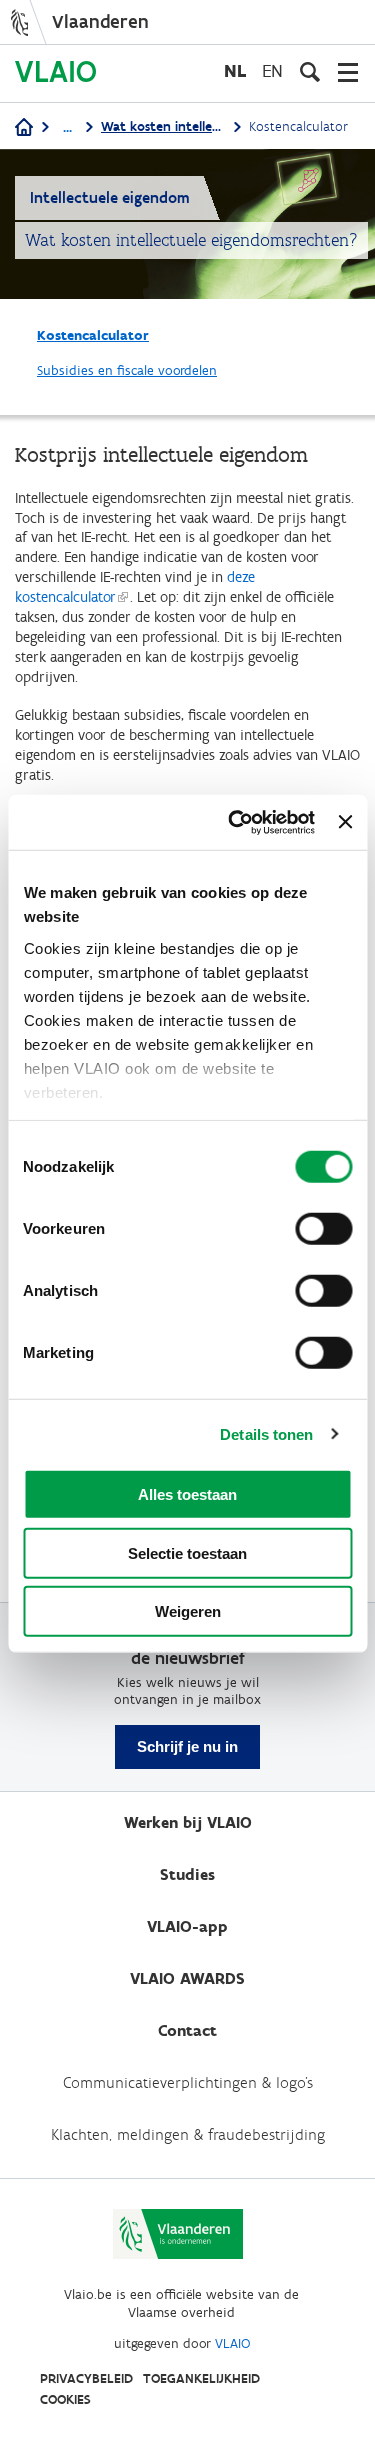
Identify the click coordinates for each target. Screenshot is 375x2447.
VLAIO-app (187, 1926)
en (272, 70)
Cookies (65, 2399)
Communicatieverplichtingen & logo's (188, 2082)
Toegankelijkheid (201, 2378)
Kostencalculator (93, 335)
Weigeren (188, 1611)
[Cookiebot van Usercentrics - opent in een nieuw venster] (235, 822)
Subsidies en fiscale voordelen (127, 370)
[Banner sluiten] (345, 822)
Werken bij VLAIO (188, 1822)
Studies (187, 1874)
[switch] (323, 1229)
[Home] (24, 128)
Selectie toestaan (187, 1552)
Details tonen (266, 1433)
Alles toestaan (187, 1494)
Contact (187, 2030)
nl (235, 70)
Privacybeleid (86, 2378)
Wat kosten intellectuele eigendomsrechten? (163, 126)
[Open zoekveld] (310, 72)
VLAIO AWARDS (187, 1978)
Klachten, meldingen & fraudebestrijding (188, 2134)
